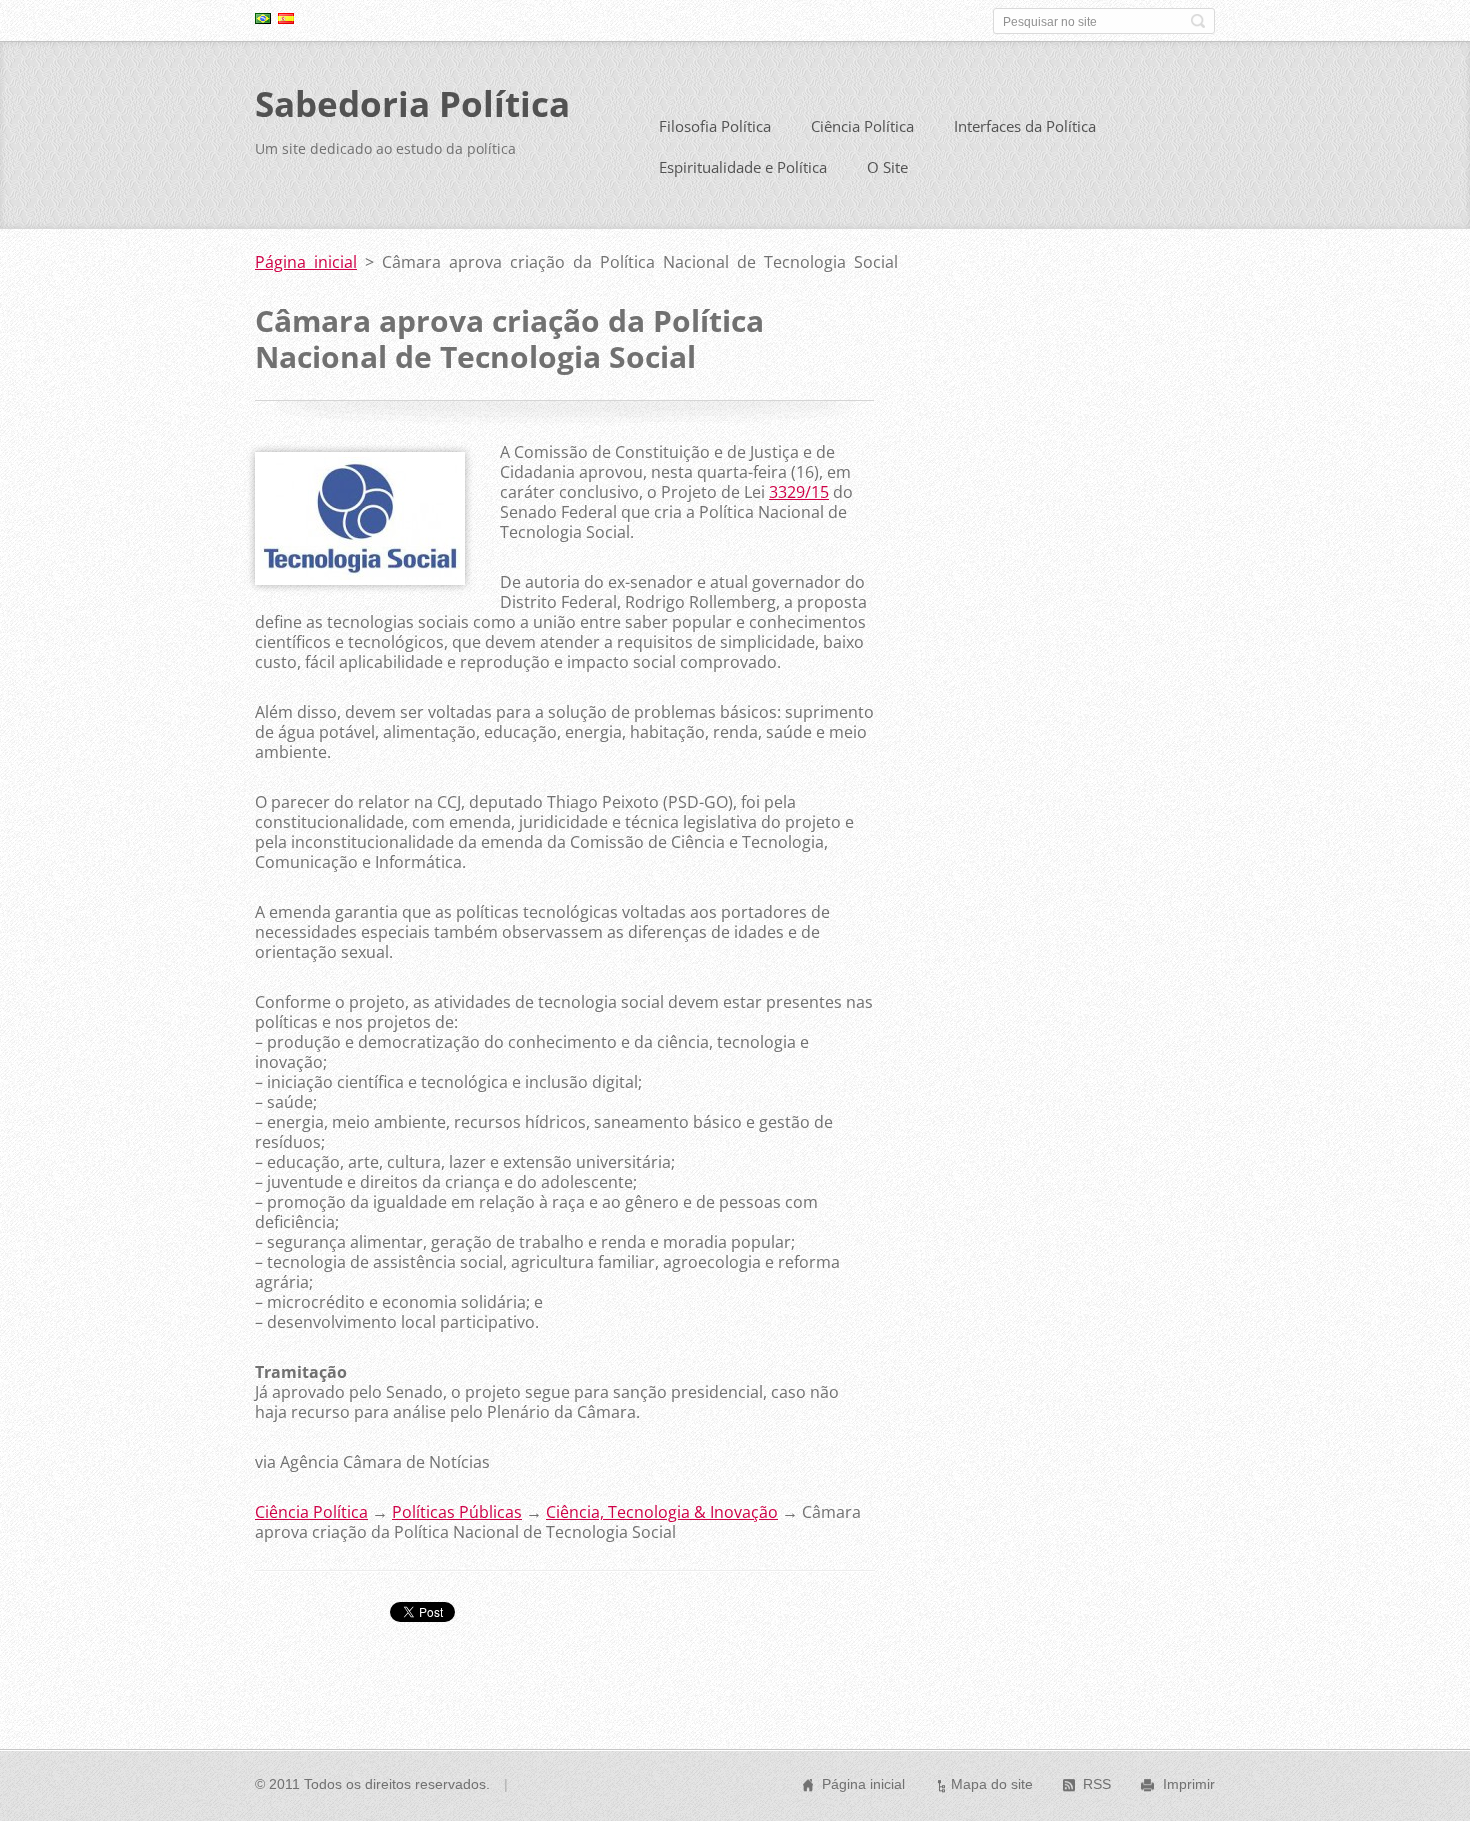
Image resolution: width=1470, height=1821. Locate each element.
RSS (1097, 1784)
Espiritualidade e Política (743, 167)
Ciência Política (862, 126)
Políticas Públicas (457, 1512)
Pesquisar (1198, 21)
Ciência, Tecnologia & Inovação (662, 1512)
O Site (887, 167)
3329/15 (799, 492)
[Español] (286, 18)
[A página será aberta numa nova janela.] (360, 579)
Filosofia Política (715, 126)
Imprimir (1189, 1784)
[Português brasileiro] (263, 18)
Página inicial (306, 262)
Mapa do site (992, 1784)
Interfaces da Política (1025, 126)
